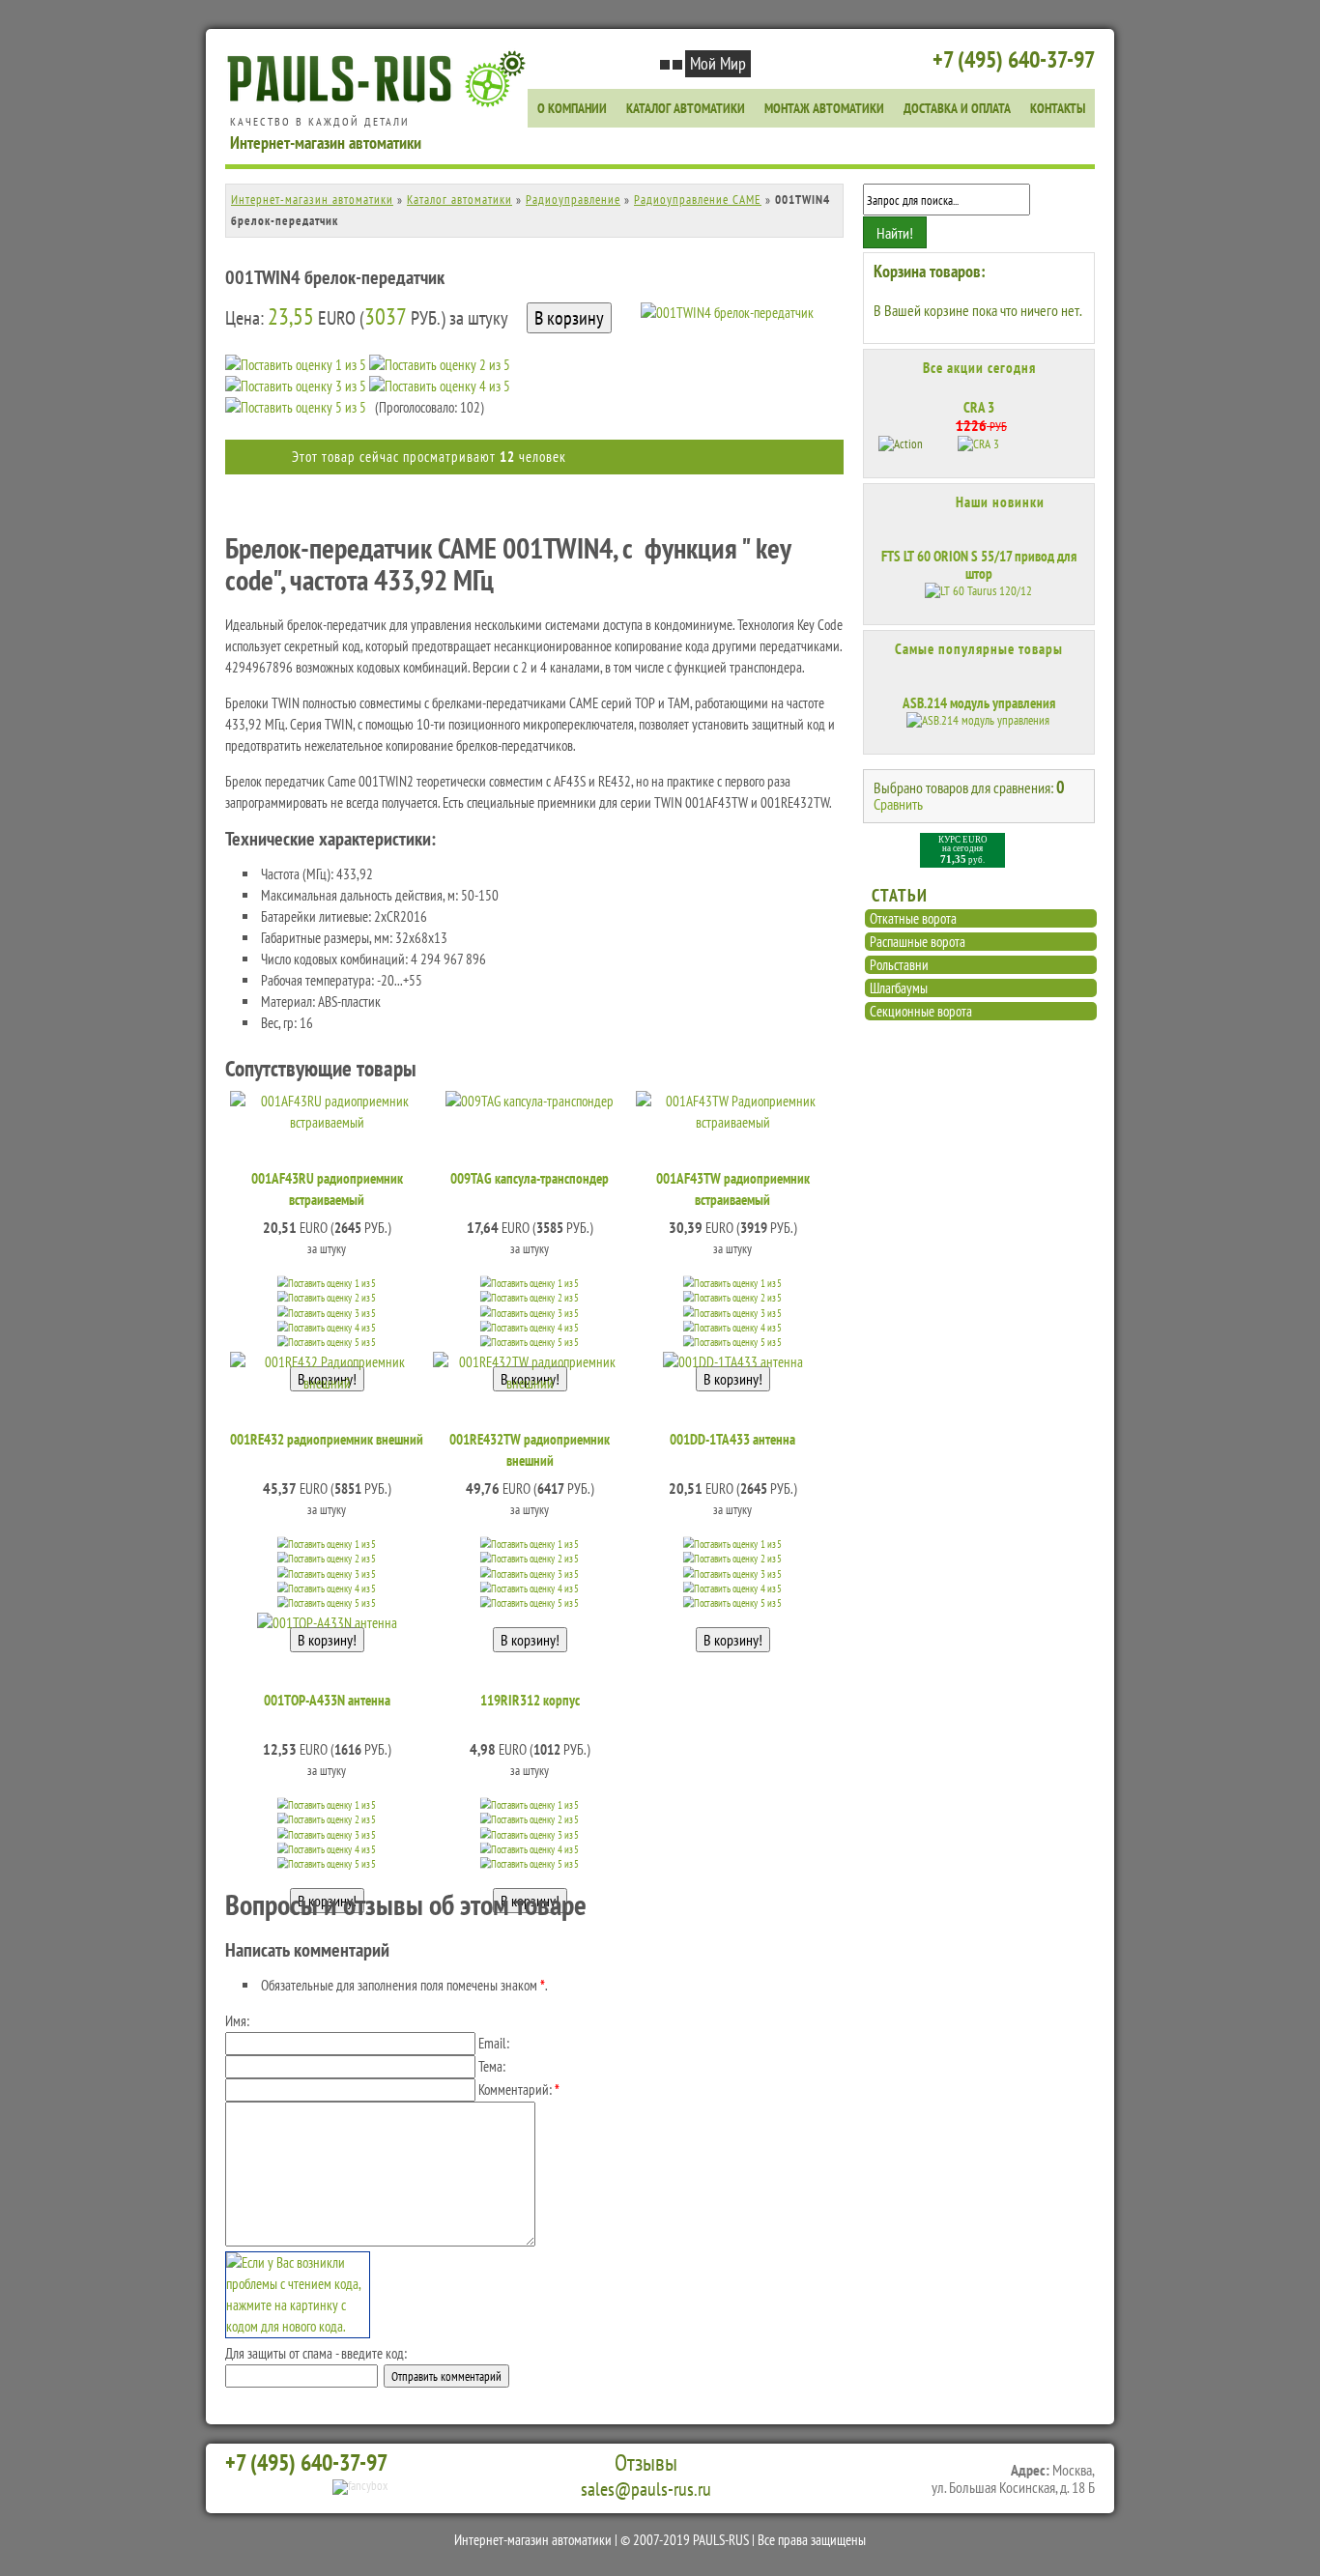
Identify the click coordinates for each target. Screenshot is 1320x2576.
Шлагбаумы (899, 988)
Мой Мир (718, 63)
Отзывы (646, 2463)
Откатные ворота (913, 918)
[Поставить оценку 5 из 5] (296, 408)
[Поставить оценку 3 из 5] (296, 386)
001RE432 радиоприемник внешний (327, 1439)
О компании (572, 108)
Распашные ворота (918, 942)
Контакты (1058, 108)
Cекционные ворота (921, 1011)
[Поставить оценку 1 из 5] (296, 365)
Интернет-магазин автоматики (312, 200)
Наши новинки (1000, 502)
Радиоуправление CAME (698, 200)
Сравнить (898, 804)
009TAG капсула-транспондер (530, 1178)
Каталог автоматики (686, 108)
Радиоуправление (573, 200)
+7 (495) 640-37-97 (1014, 59)
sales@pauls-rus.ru (646, 2489)
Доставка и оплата (957, 108)
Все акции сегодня (979, 368)
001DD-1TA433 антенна (732, 1439)
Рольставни (899, 965)
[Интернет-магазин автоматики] (381, 104)
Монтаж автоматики (824, 108)
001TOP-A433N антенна (327, 1700)
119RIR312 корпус (530, 1700)
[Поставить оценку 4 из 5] (440, 386)
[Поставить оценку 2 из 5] (440, 365)
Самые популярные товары (979, 649)
